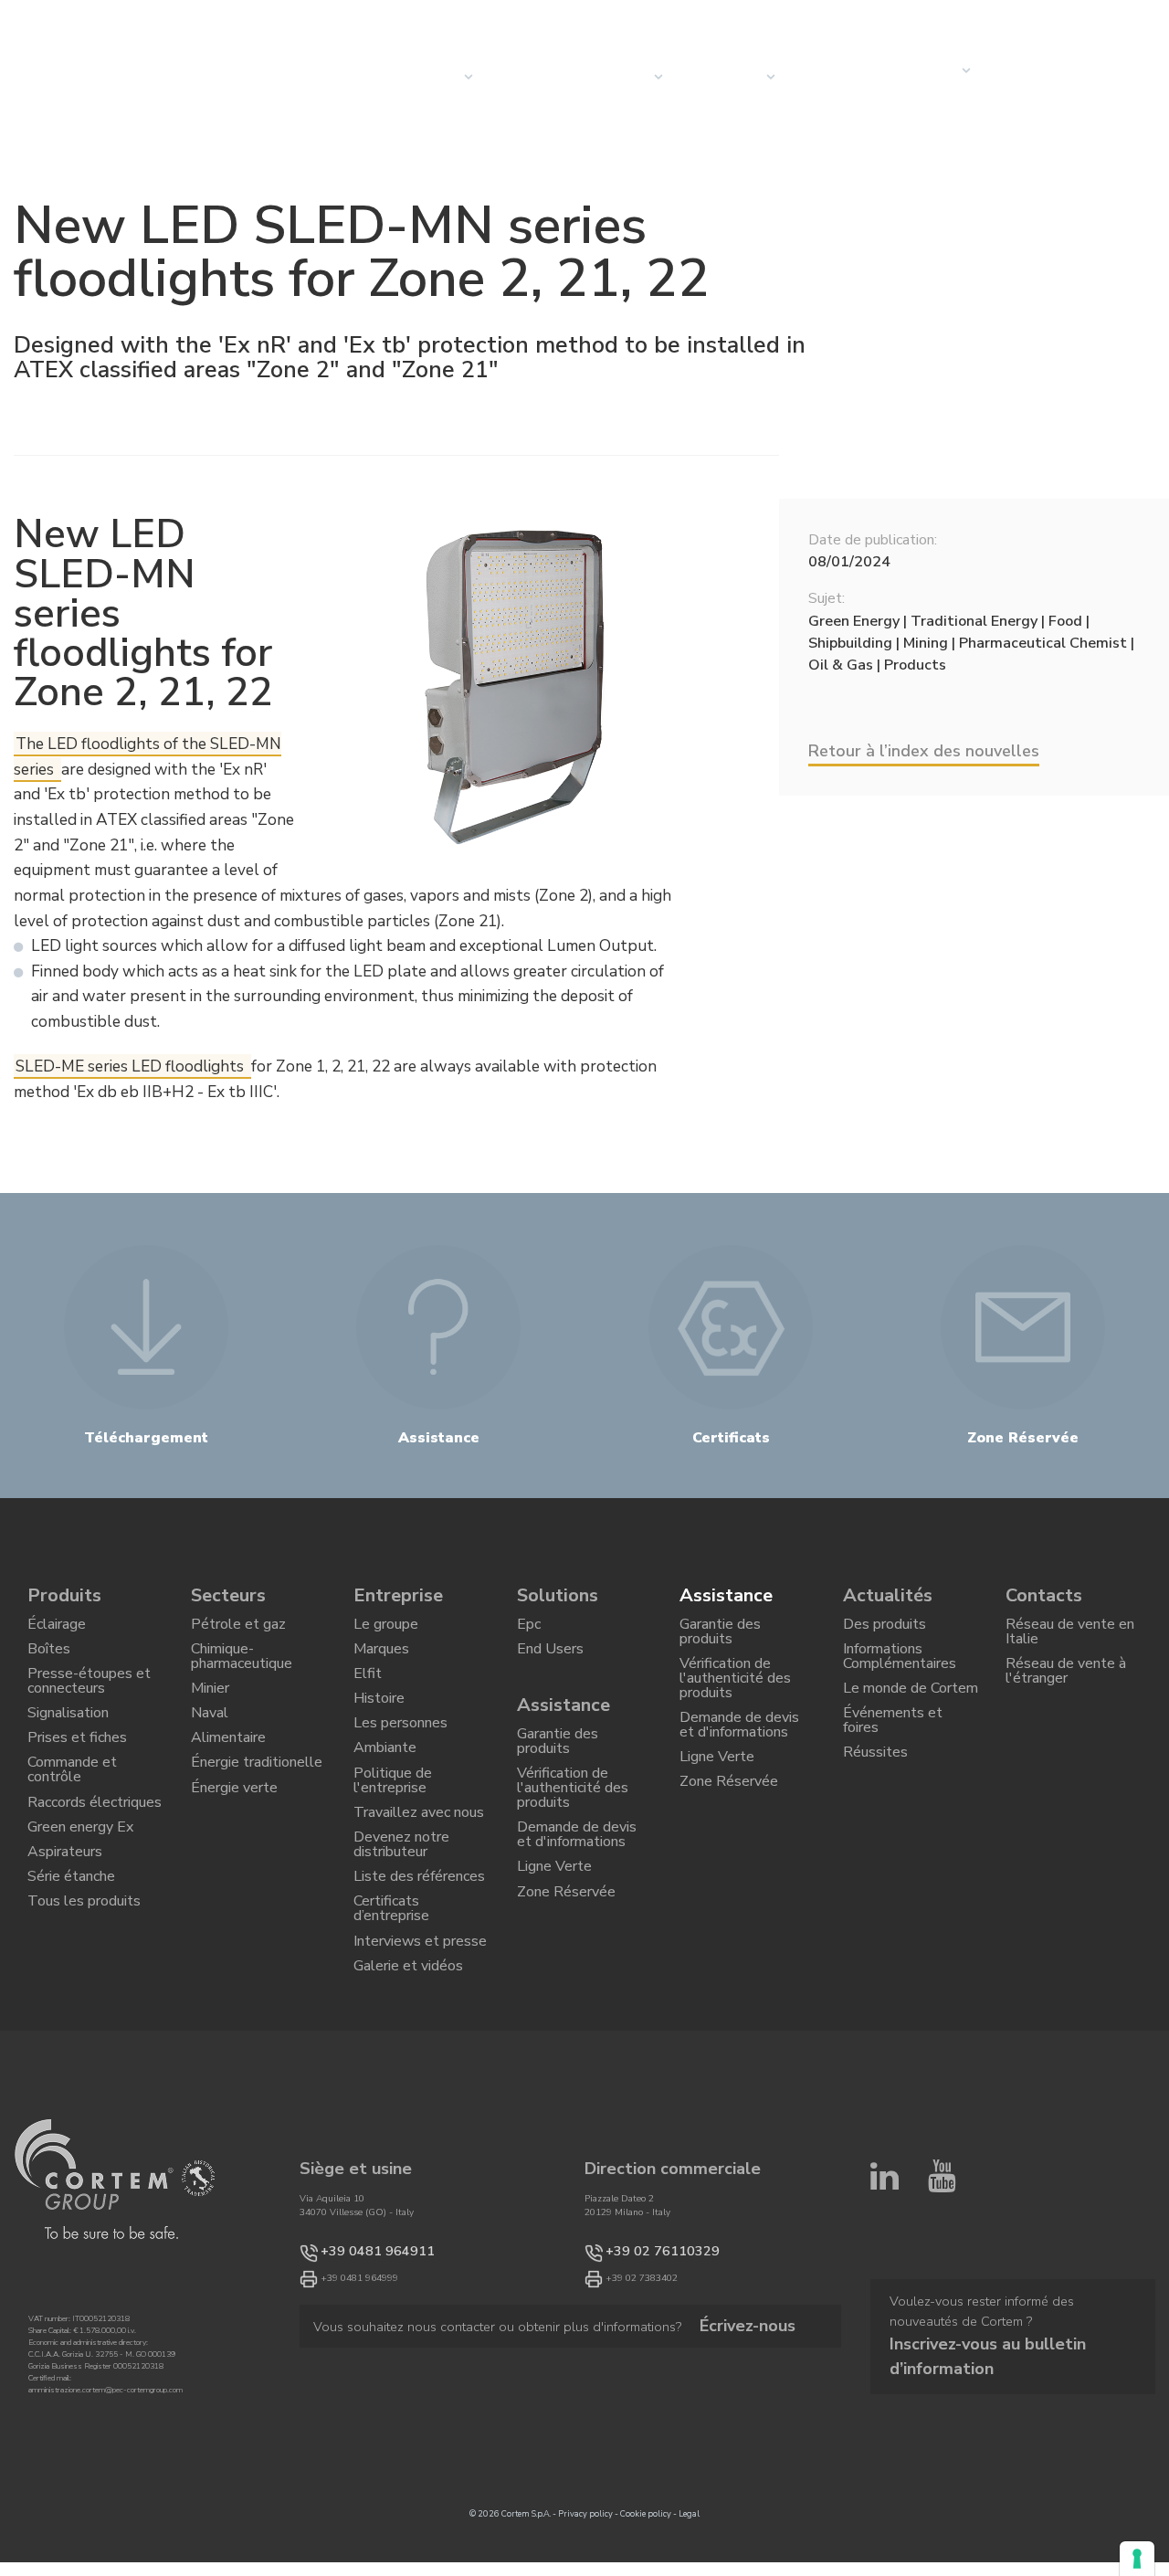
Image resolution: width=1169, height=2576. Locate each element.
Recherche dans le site (1005, 19)
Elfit (368, 1691)
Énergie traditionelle (257, 1803)
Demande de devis (1033, 77)
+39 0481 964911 (359, 2348)
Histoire (379, 1723)
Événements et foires (893, 1749)
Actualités (833, 77)
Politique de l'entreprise (393, 1826)
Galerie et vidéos (408, 2058)
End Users (550, 1660)
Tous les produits (84, 1978)
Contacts (922, 70)
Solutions (558, 1595)
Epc (529, 1629)
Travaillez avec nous (419, 1865)
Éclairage (57, 1629)
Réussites (875, 1789)
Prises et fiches (77, 1771)
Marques (381, 1660)
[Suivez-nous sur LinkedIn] (885, 2281)
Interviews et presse (420, 2026)
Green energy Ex (80, 1884)
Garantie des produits (558, 1760)
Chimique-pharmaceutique (242, 1668)
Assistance (563, 1719)
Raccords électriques (95, 1852)
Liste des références (419, 1946)
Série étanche (71, 1946)
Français (1124, 19)
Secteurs (616, 77)
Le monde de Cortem (911, 1708)
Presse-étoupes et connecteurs (89, 1700)
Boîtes (49, 1660)
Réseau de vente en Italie (1070, 1637)
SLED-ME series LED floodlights (132, 1066)
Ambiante (385, 1785)
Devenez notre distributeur (401, 1906)
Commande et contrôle (72, 1812)
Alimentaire (228, 1771)
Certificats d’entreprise (391, 1986)
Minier (210, 1708)
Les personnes (400, 1754)
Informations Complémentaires (900, 1668)
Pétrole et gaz (238, 1629)
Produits (64, 1595)
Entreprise (721, 77)
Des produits (885, 1629)
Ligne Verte (554, 1916)
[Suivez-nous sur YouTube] (942, 2281)
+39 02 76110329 (644, 2348)
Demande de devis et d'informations (577, 1876)
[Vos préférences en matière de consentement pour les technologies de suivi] (1137, 2559)
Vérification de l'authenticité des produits (573, 1818)
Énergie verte (234, 1834)
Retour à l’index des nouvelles (924, 751)
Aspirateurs (65, 1915)
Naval (210, 1740)
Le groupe (386, 1629)
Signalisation (68, 1740)
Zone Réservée (566, 1948)
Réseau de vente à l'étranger (1066, 1686)
